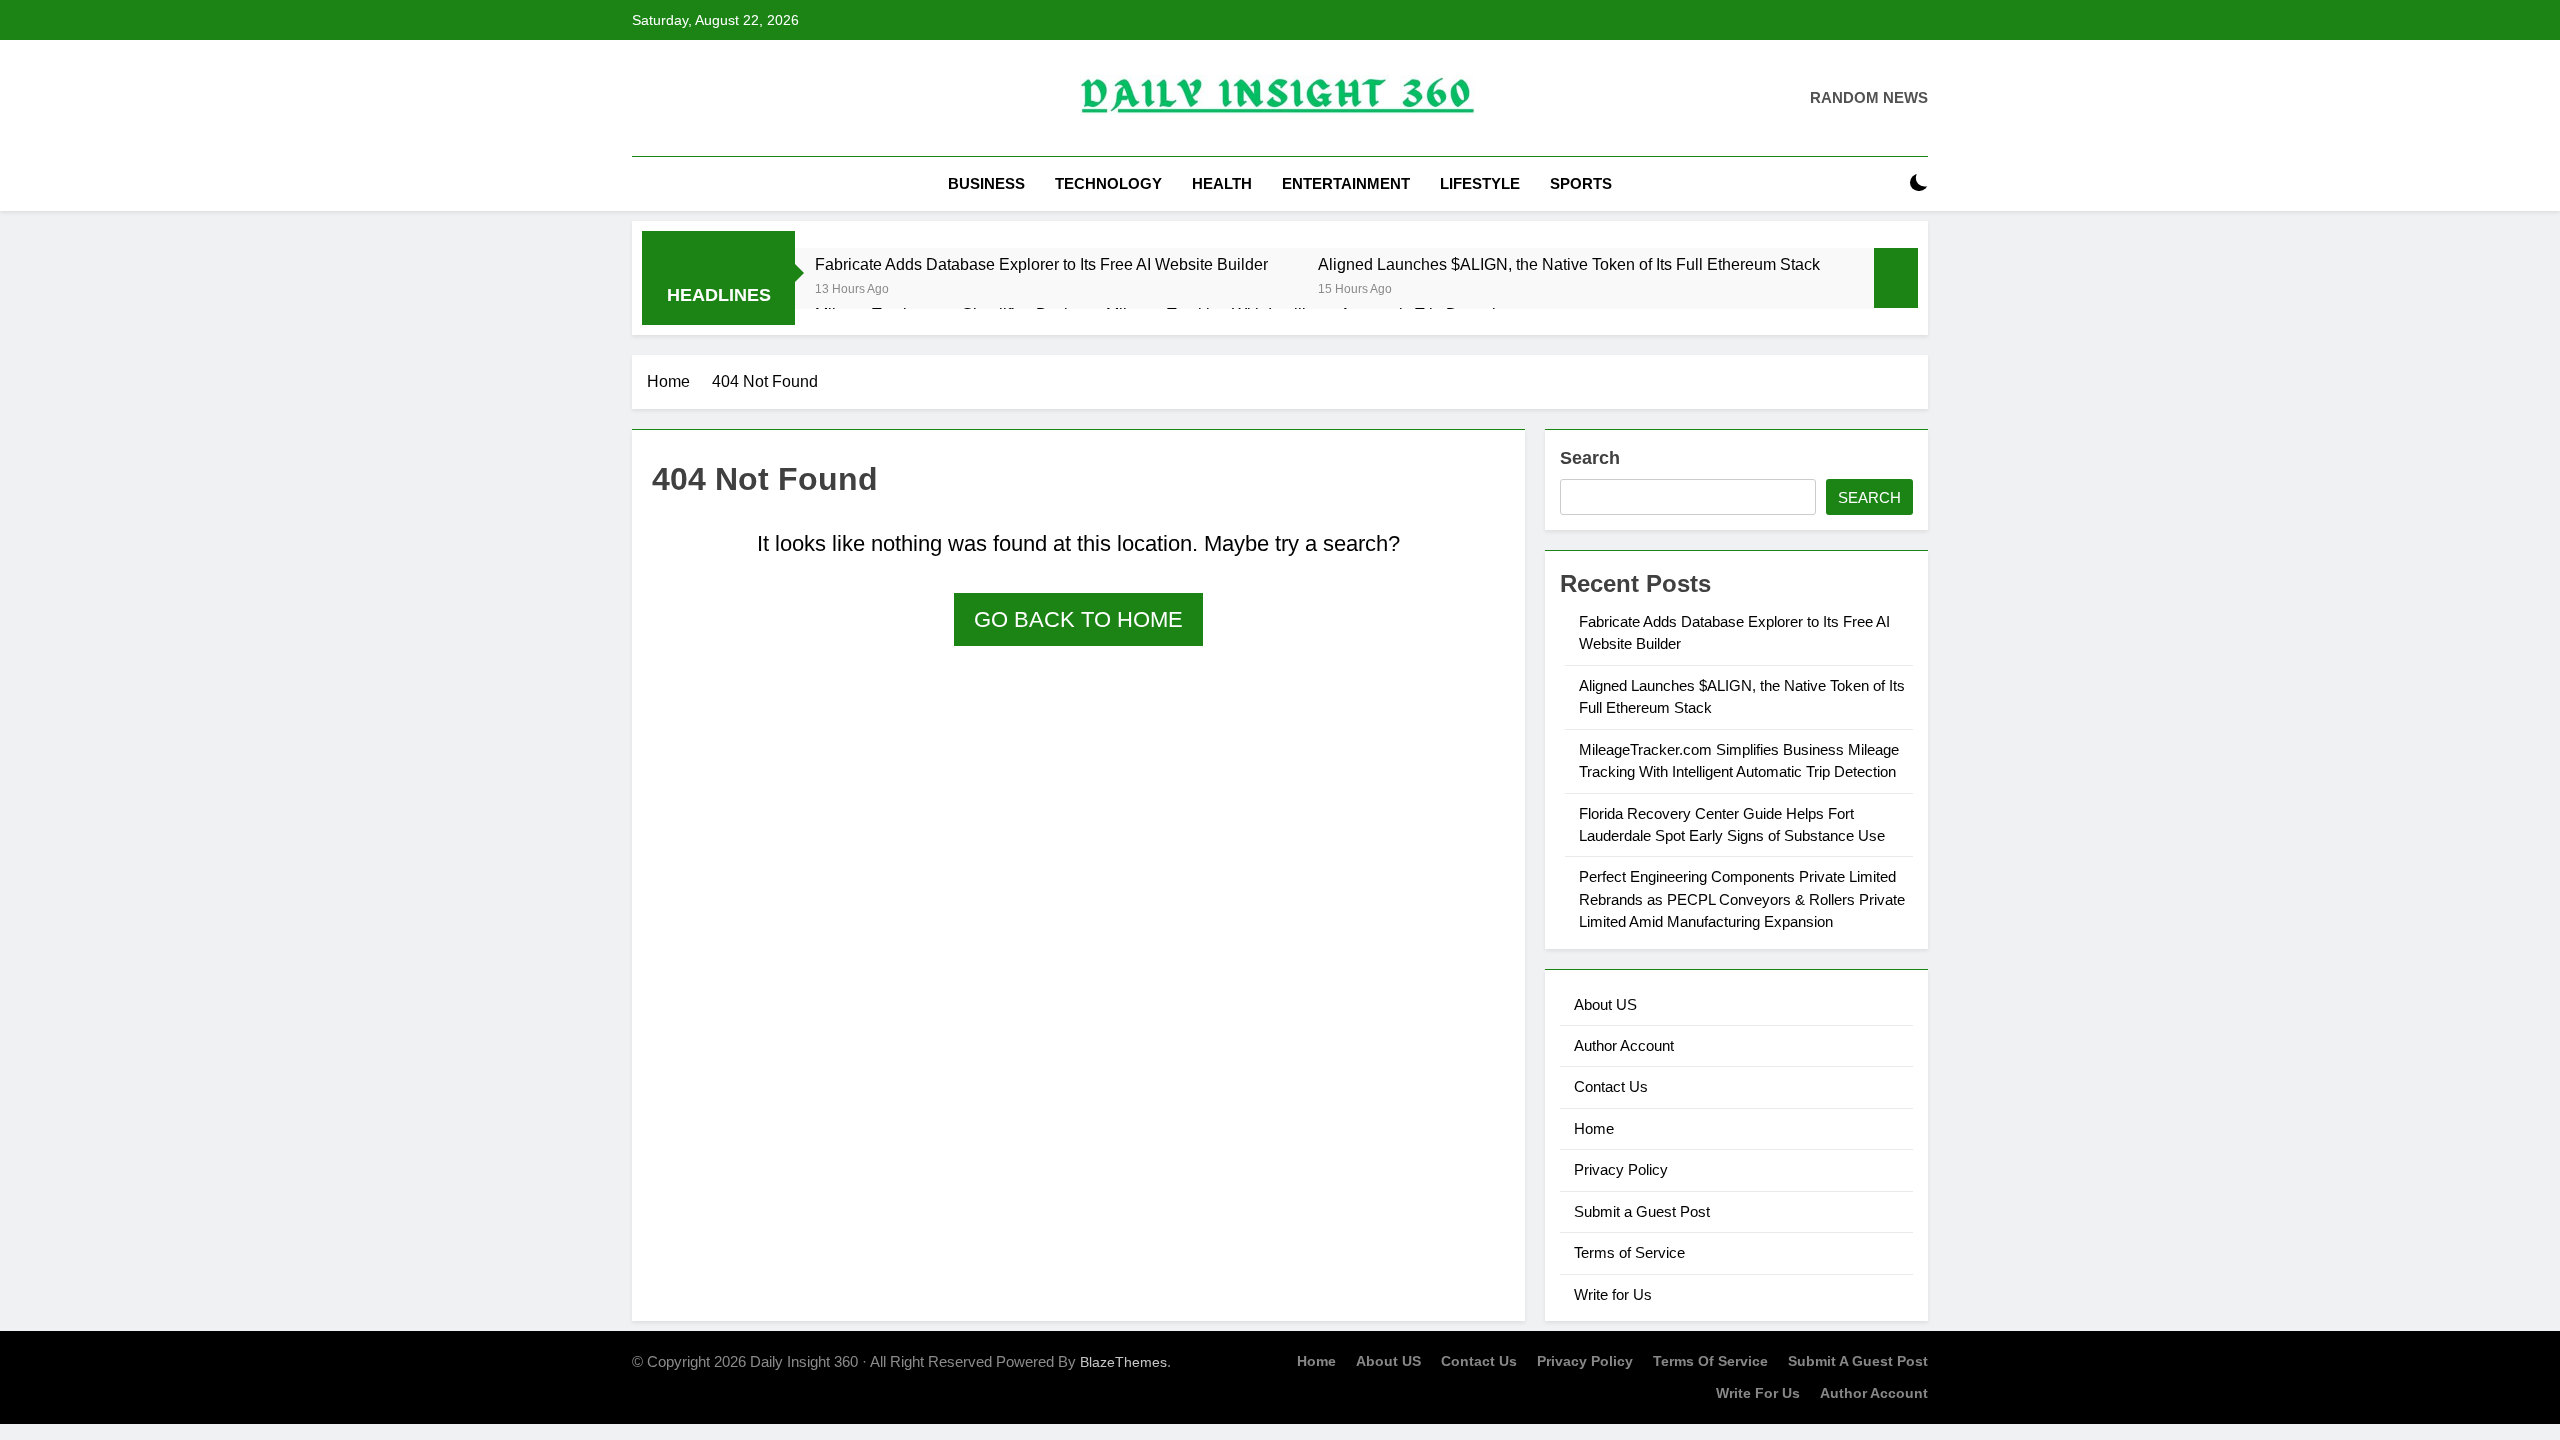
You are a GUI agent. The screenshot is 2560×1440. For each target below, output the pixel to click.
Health (1222, 183)
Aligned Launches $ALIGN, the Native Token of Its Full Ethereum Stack (1569, 264)
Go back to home (1078, 619)
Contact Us (1611, 1086)
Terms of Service (1629, 1252)
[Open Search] (1884, 183)
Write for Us (1613, 1294)
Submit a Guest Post (1642, 1211)
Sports (1581, 183)
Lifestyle (1480, 183)
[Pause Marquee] (1896, 278)
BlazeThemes (1123, 1362)
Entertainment (1346, 183)
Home (1594, 1128)
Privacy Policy (1621, 1169)
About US (1605, 1004)
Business (986, 183)
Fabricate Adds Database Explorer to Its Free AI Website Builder (1041, 264)
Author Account (1624, 1045)
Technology (1108, 183)
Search (1590, 458)
